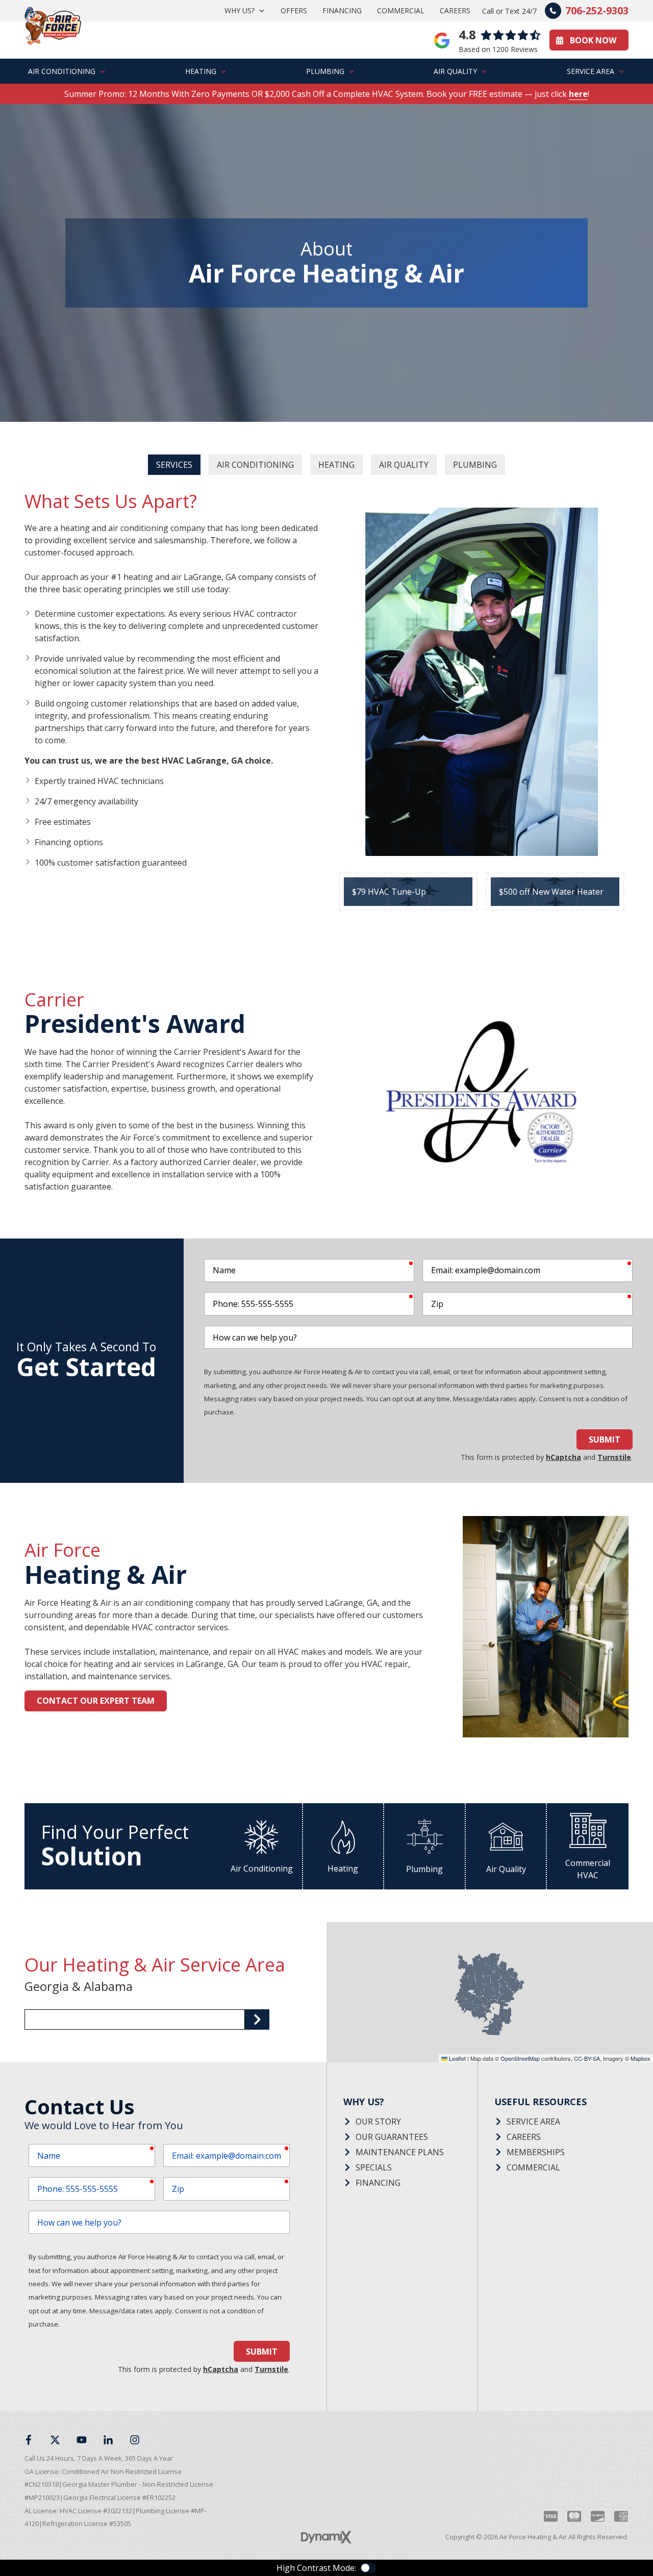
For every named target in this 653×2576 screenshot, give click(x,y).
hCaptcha (563, 1457)
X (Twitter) (55, 2440)
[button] (245, 11)
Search (257, 2019)
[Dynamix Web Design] (326, 2537)
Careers (524, 2137)
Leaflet (457, 2058)
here (578, 94)
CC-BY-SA (587, 2058)
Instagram (135, 2440)
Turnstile (614, 1457)
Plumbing (475, 465)
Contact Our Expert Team (96, 1701)
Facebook (29, 2440)
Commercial (533, 2167)
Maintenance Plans (400, 2152)
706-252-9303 (597, 10)
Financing (378, 2183)
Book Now (593, 40)
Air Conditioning (255, 465)
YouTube (82, 2440)
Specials (374, 2167)
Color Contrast (368, 2568)
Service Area (533, 2122)
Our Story (378, 2122)
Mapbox (641, 2058)
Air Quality (404, 465)
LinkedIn (108, 2440)
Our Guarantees (392, 2137)
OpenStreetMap (520, 2058)
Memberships (536, 2152)
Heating (336, 465)
